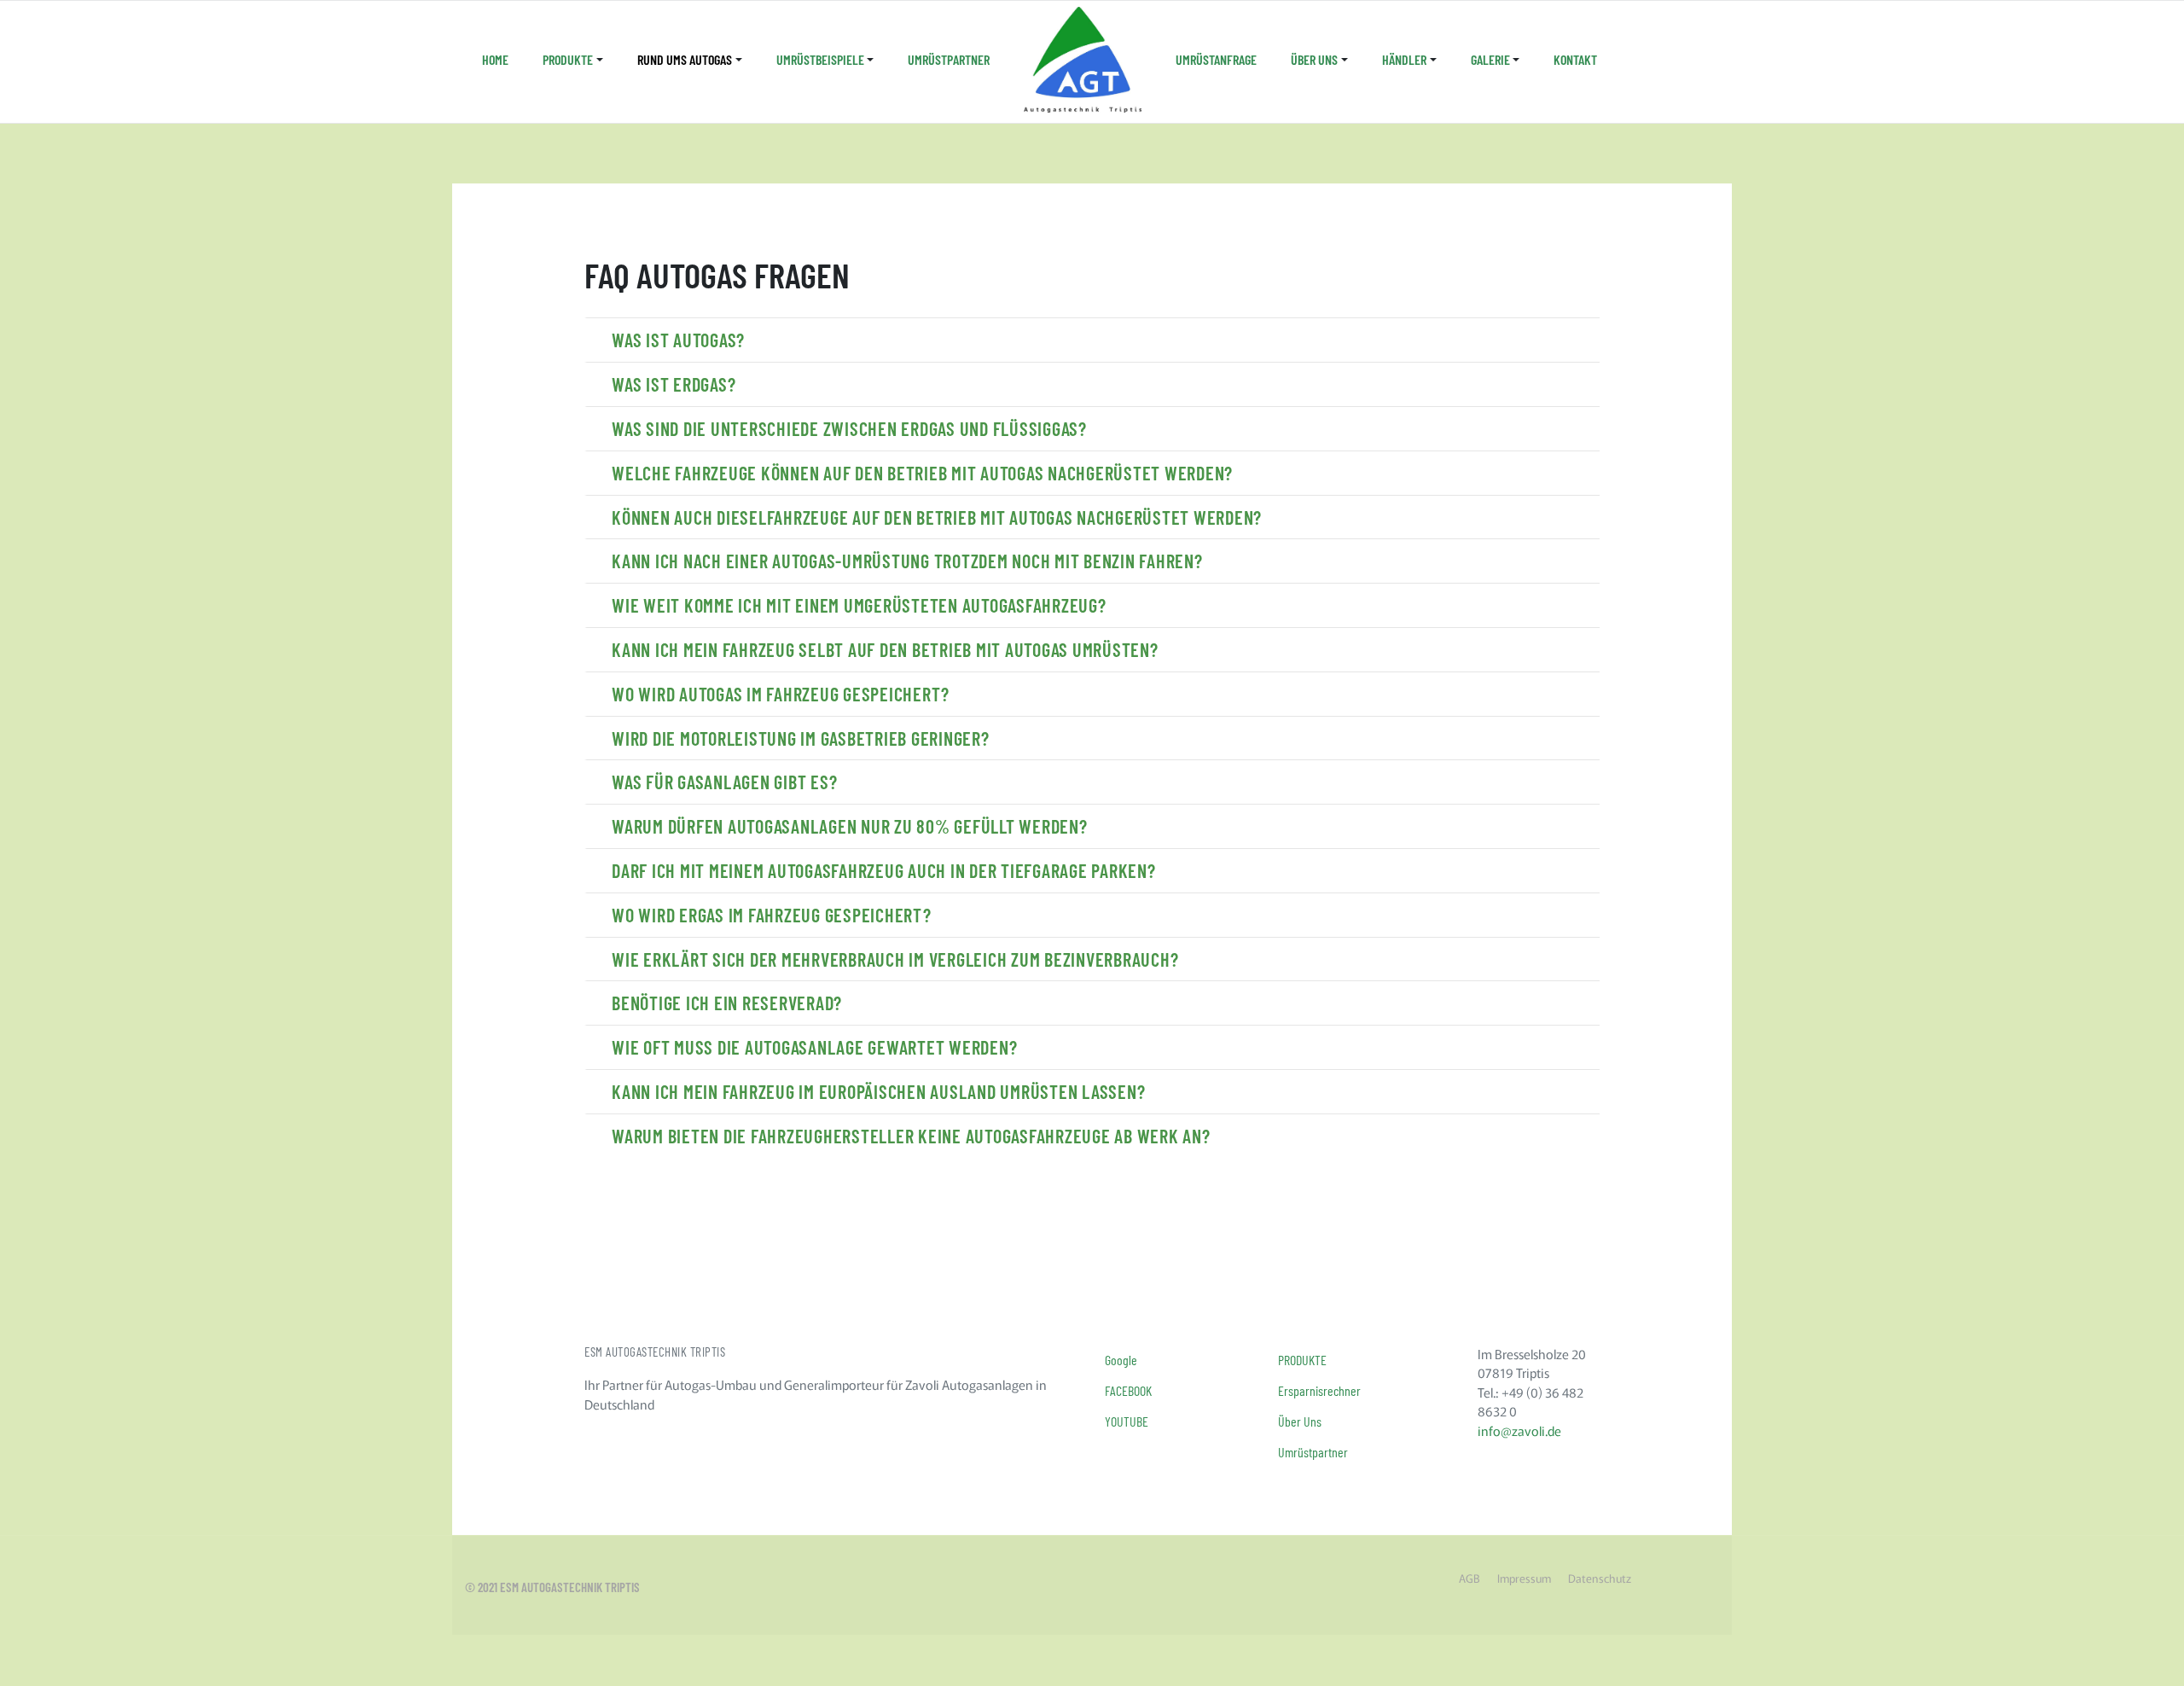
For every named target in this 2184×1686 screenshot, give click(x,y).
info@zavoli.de (1519, 1430)
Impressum (1524, 1578)
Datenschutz (1600, 1578)
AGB (1470, 1578)
